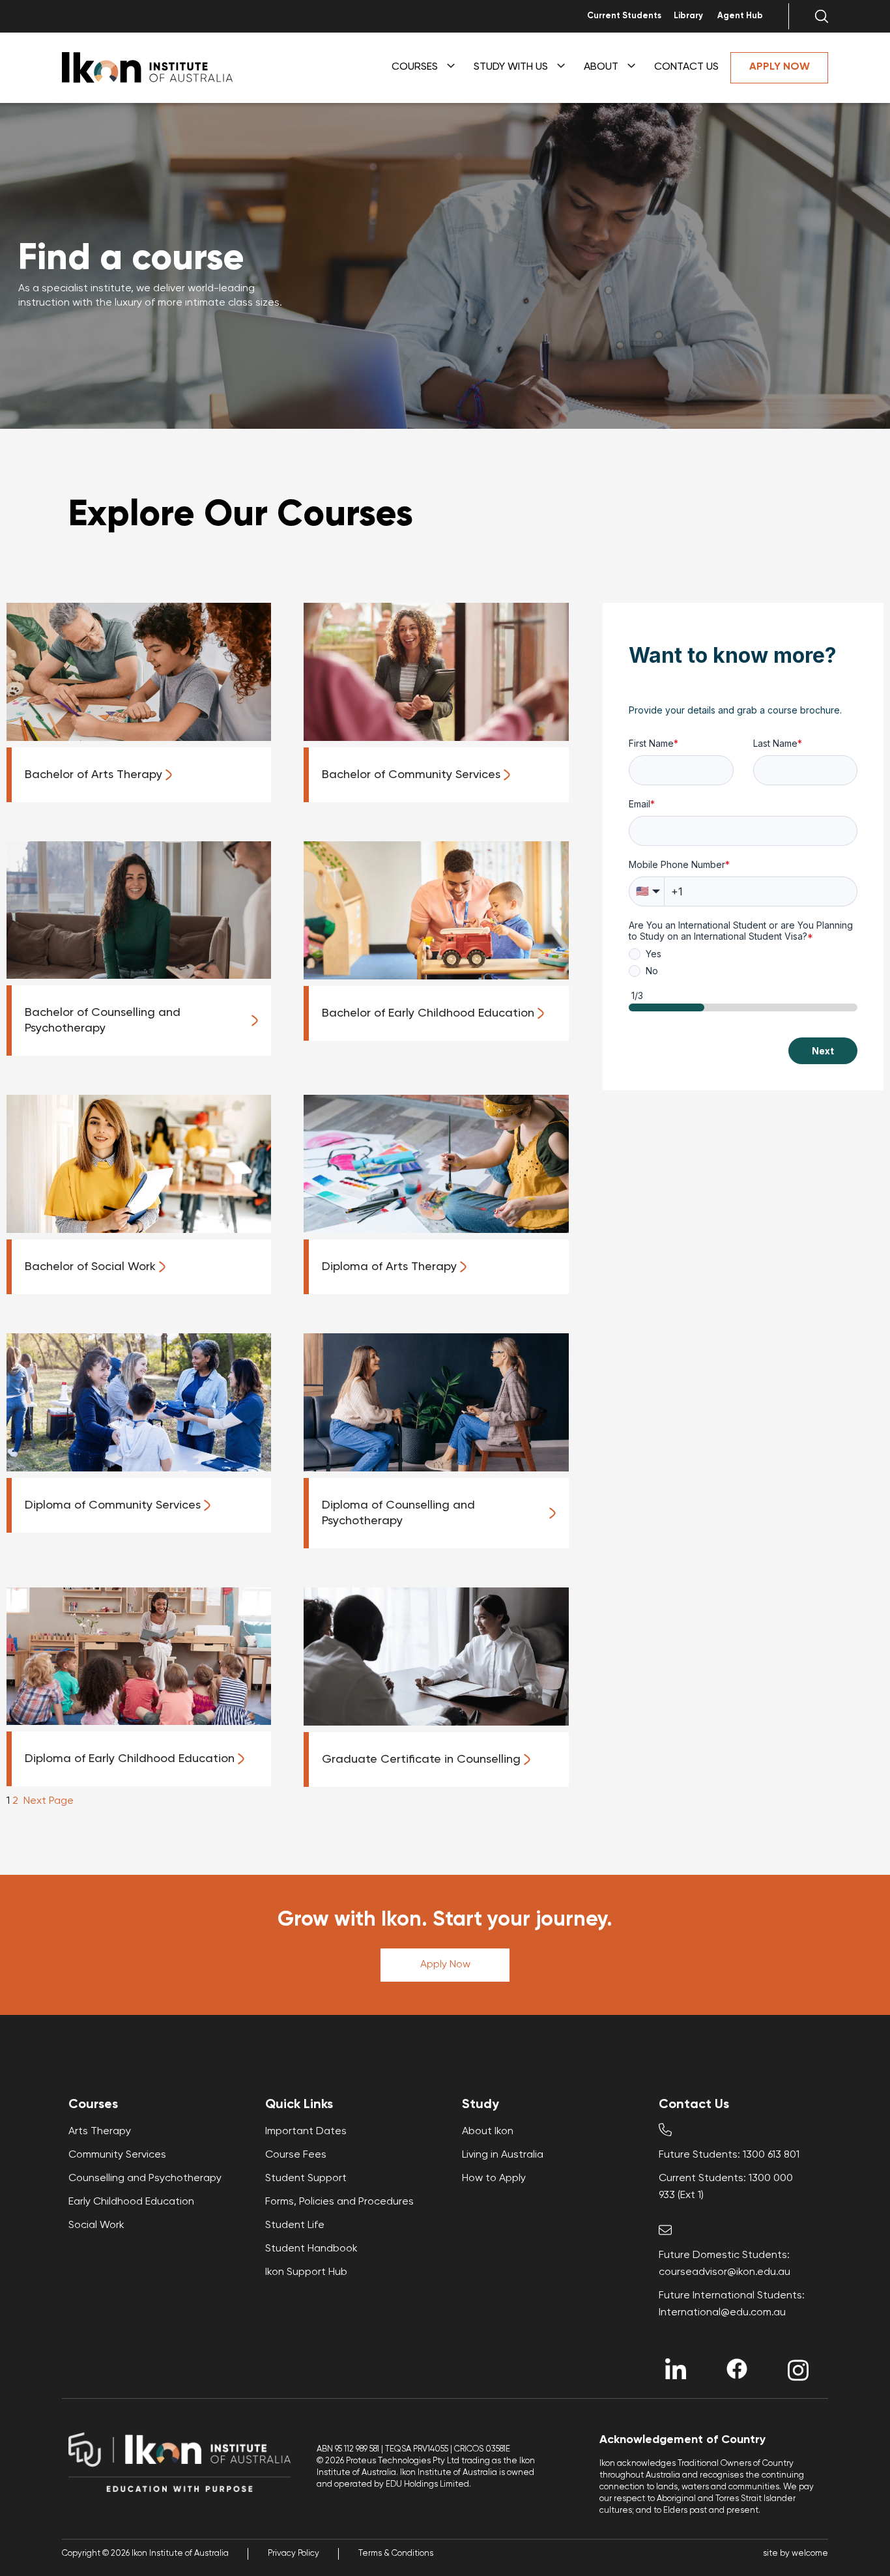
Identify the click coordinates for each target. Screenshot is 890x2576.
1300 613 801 (771, 2155)
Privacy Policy (294, 2554)
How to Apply (494, 2178)
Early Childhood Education (131, 2202)
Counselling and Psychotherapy (145, 2178)
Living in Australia (503, 2155)
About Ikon (488, 2132)
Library (688, 16)
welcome (810, 2554)
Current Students (624, 16)
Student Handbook (311, 2249)
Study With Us (511, 67)
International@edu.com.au (722, 2313)
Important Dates (306, 2132)
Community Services (117, 2155)
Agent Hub (740, 16)
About (601, 67)
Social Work (96, 2225)
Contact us (686, 67)
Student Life (295, 2225)
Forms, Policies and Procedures (339, 2202)
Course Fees (296, 2155)
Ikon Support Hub (306, 2272)
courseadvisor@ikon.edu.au (725, 2272)
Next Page (49, 1801)
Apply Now (445, 1965)
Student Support (306, 2178)
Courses (415, 67)
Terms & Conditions (396, 2554)
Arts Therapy (100, 2132)
